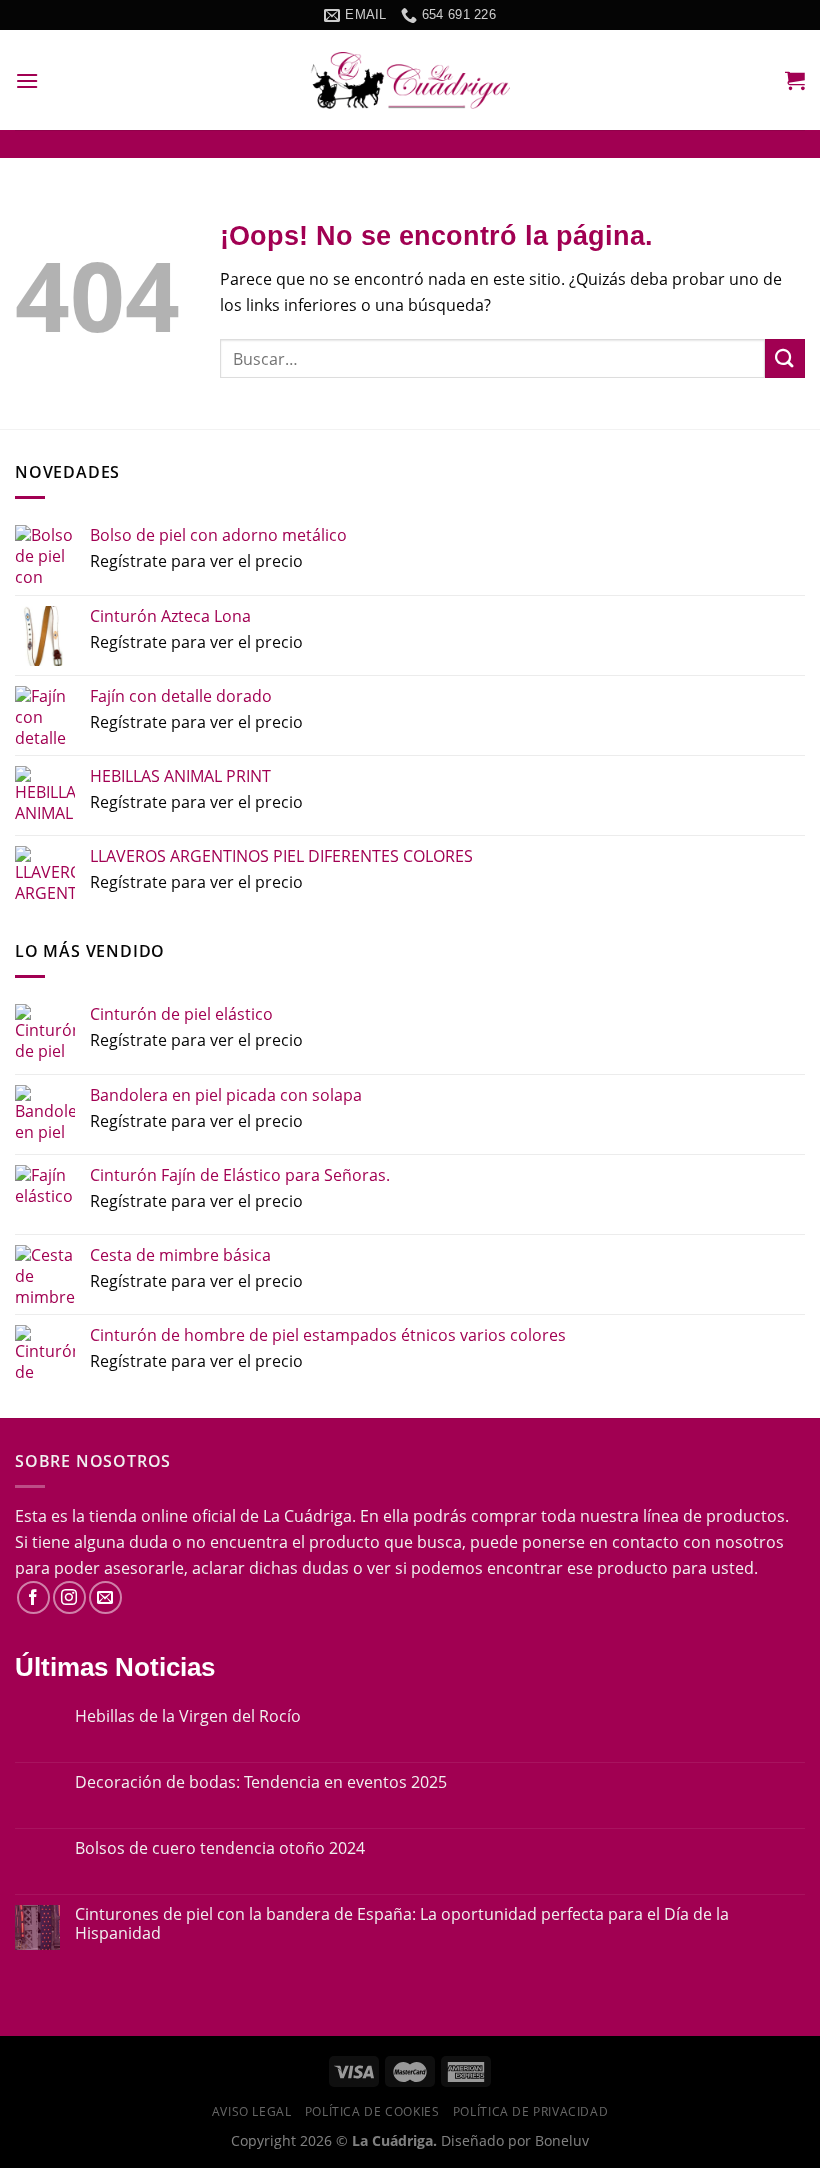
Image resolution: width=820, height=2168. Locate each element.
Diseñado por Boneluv (513, 2140)
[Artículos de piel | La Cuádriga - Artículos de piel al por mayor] (410, 80)
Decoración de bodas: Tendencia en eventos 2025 (261, 1782)
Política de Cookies (372, 2111)
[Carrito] (795, 80)
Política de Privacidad (530, 2111)
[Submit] (785, 358)
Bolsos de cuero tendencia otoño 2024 (220, 1848)
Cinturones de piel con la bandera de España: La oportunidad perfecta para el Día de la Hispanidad (402, 1924)
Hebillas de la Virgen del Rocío (188, 1716)
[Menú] (27, 80)
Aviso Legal (252, 2111)
